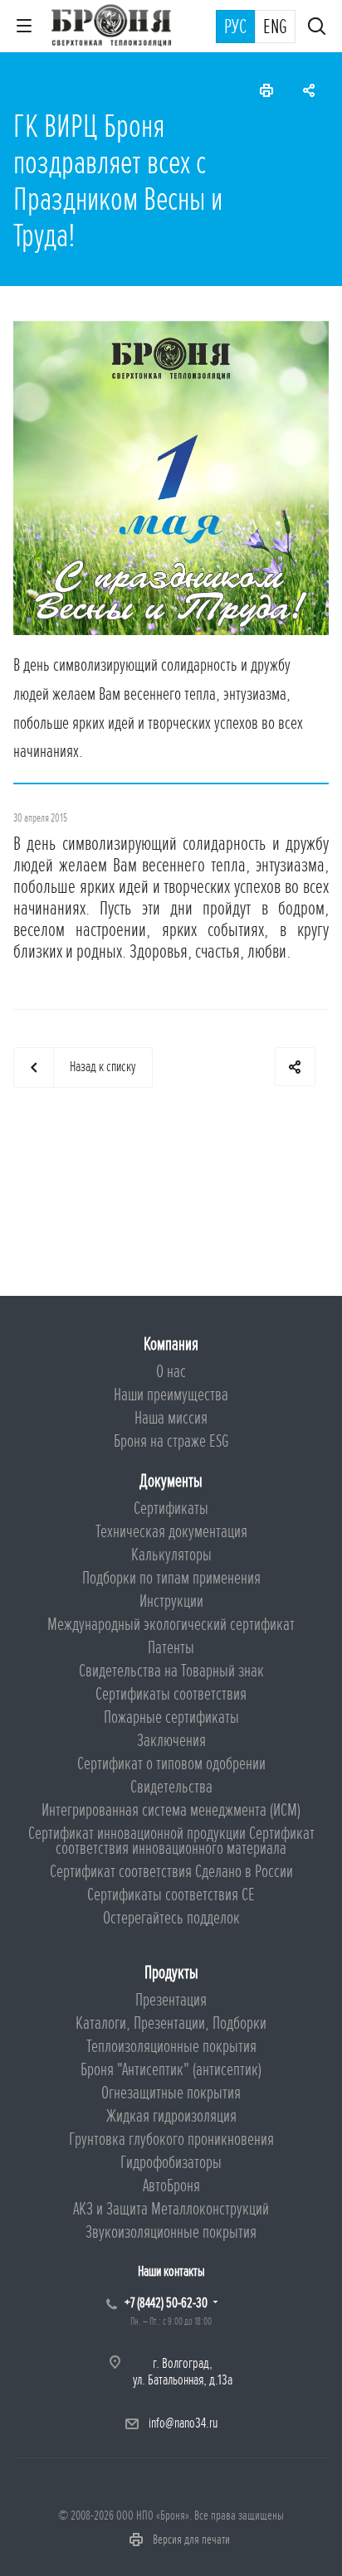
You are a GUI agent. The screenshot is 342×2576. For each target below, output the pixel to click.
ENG (275, 27)
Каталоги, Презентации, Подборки (171, 2023)
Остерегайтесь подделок (171, 1918)
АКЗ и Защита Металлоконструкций (171, 2209)
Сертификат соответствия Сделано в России (171, 1872)
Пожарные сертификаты (171, 1717)
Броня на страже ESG (171, 1441)
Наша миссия (171, 1418)
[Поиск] (317, 28)
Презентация (171, 2000)
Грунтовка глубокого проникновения (171, 2139)
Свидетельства (171, 1787)
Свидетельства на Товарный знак (171, 1671)
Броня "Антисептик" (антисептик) (171, 2070)
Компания (171, 1344)
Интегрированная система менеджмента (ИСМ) (171, 1810)
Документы (171, 1481)
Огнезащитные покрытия (171, 2093)
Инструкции (171, 1601)
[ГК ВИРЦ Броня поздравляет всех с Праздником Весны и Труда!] (171, 330)
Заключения (171, 1741)
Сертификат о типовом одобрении (171, 1764)
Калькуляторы (171, 1555)
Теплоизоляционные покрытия (171, 2047)
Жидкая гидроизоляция (171, 2116)
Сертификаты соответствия (171, 1694)
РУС (235, 27)
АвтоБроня (171, 2186)
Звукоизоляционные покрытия (171, 2232)
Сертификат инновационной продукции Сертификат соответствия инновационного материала (171, 1841)
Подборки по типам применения (171, 1578)
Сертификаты (171, 1509)
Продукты (171, 1973)
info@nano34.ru (183, 2423)
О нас (171, 1372)
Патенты (171, 1648)
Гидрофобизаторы (171, 2163)
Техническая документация (171, 1532)
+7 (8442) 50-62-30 (166, 2303)
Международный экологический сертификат (171, 1625)
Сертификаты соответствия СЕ (171, 1895)
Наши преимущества (171, 1395)
